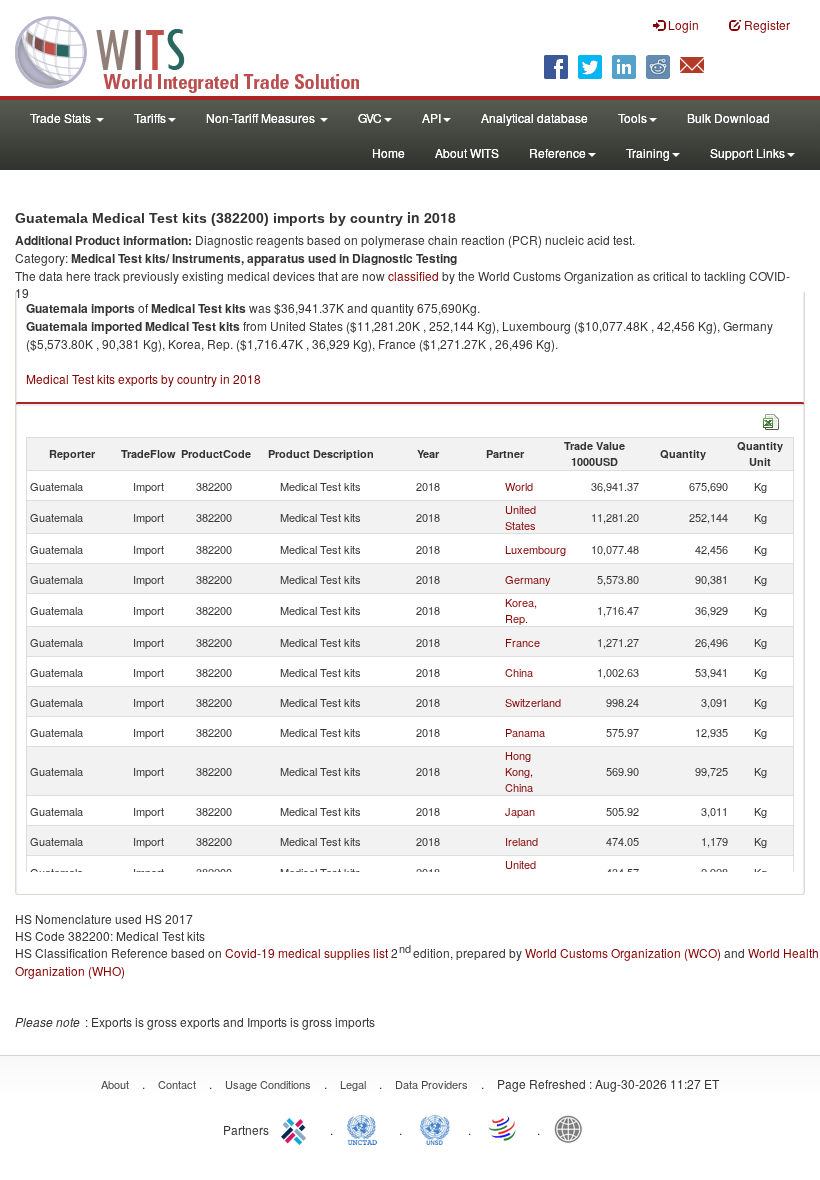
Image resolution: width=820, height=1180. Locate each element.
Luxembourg (535, 549)
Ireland (521, 841)
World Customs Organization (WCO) (623, 952)
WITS (200, 50)
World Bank (573, 1128)
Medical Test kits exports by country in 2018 (143, 378)
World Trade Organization (504, 1128)
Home (388, 152)
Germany (528, 579)
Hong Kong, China (519, 771)
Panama (525, 732)
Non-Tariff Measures (262, 117)
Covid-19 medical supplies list (306, 952)
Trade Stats (62, 117)
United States (520, 517)
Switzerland (533, 702)
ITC (297, 1128)
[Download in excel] (771, 419)
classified (413, 275)
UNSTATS (435, 1128)
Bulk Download (728, 117)
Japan (520, 811)
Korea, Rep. (521, 610)
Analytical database (534, 117)
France (522, 642)
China (519, 672)
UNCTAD (366, 1128)
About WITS (467, 152)
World (519, 486)
